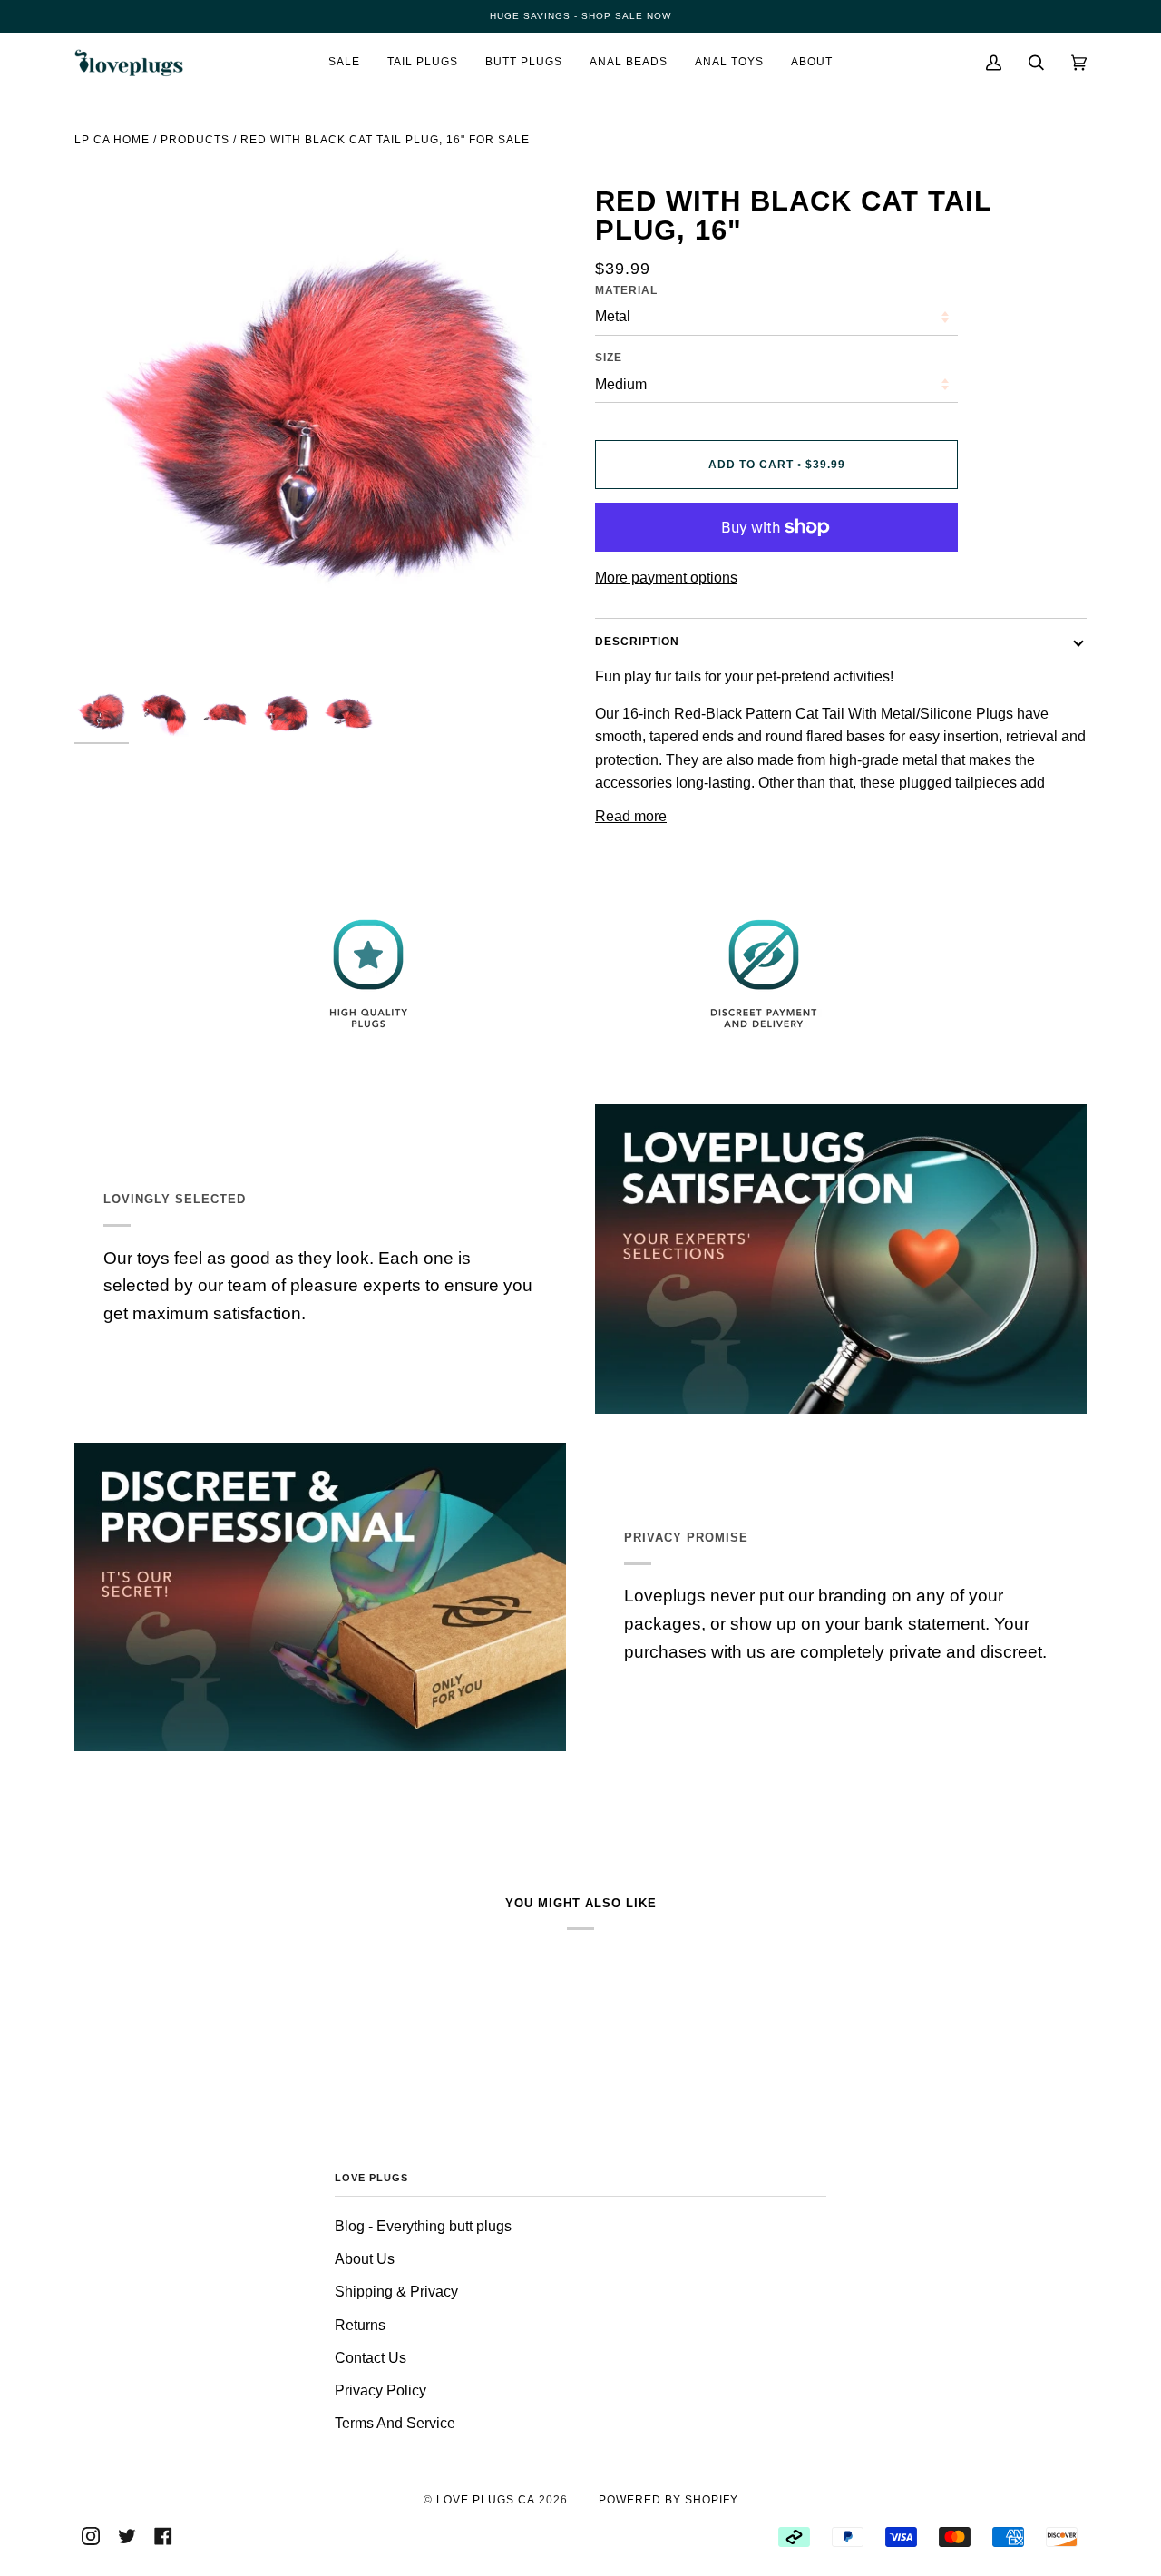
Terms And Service (395, 2423)
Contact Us (371, 2358)
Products (195, 140)
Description (637, 642)
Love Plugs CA (486, 2500)
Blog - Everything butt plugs (423, 2226)
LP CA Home (112, 140)
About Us (365, 2259)
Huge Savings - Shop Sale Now (580, 16)
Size (609, 358)
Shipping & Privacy (396, 2292)
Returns (360, 2325)
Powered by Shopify (668, 2500)
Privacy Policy (380, 2390)
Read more (631, 816)
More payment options (666, 578)
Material (626, 290)
